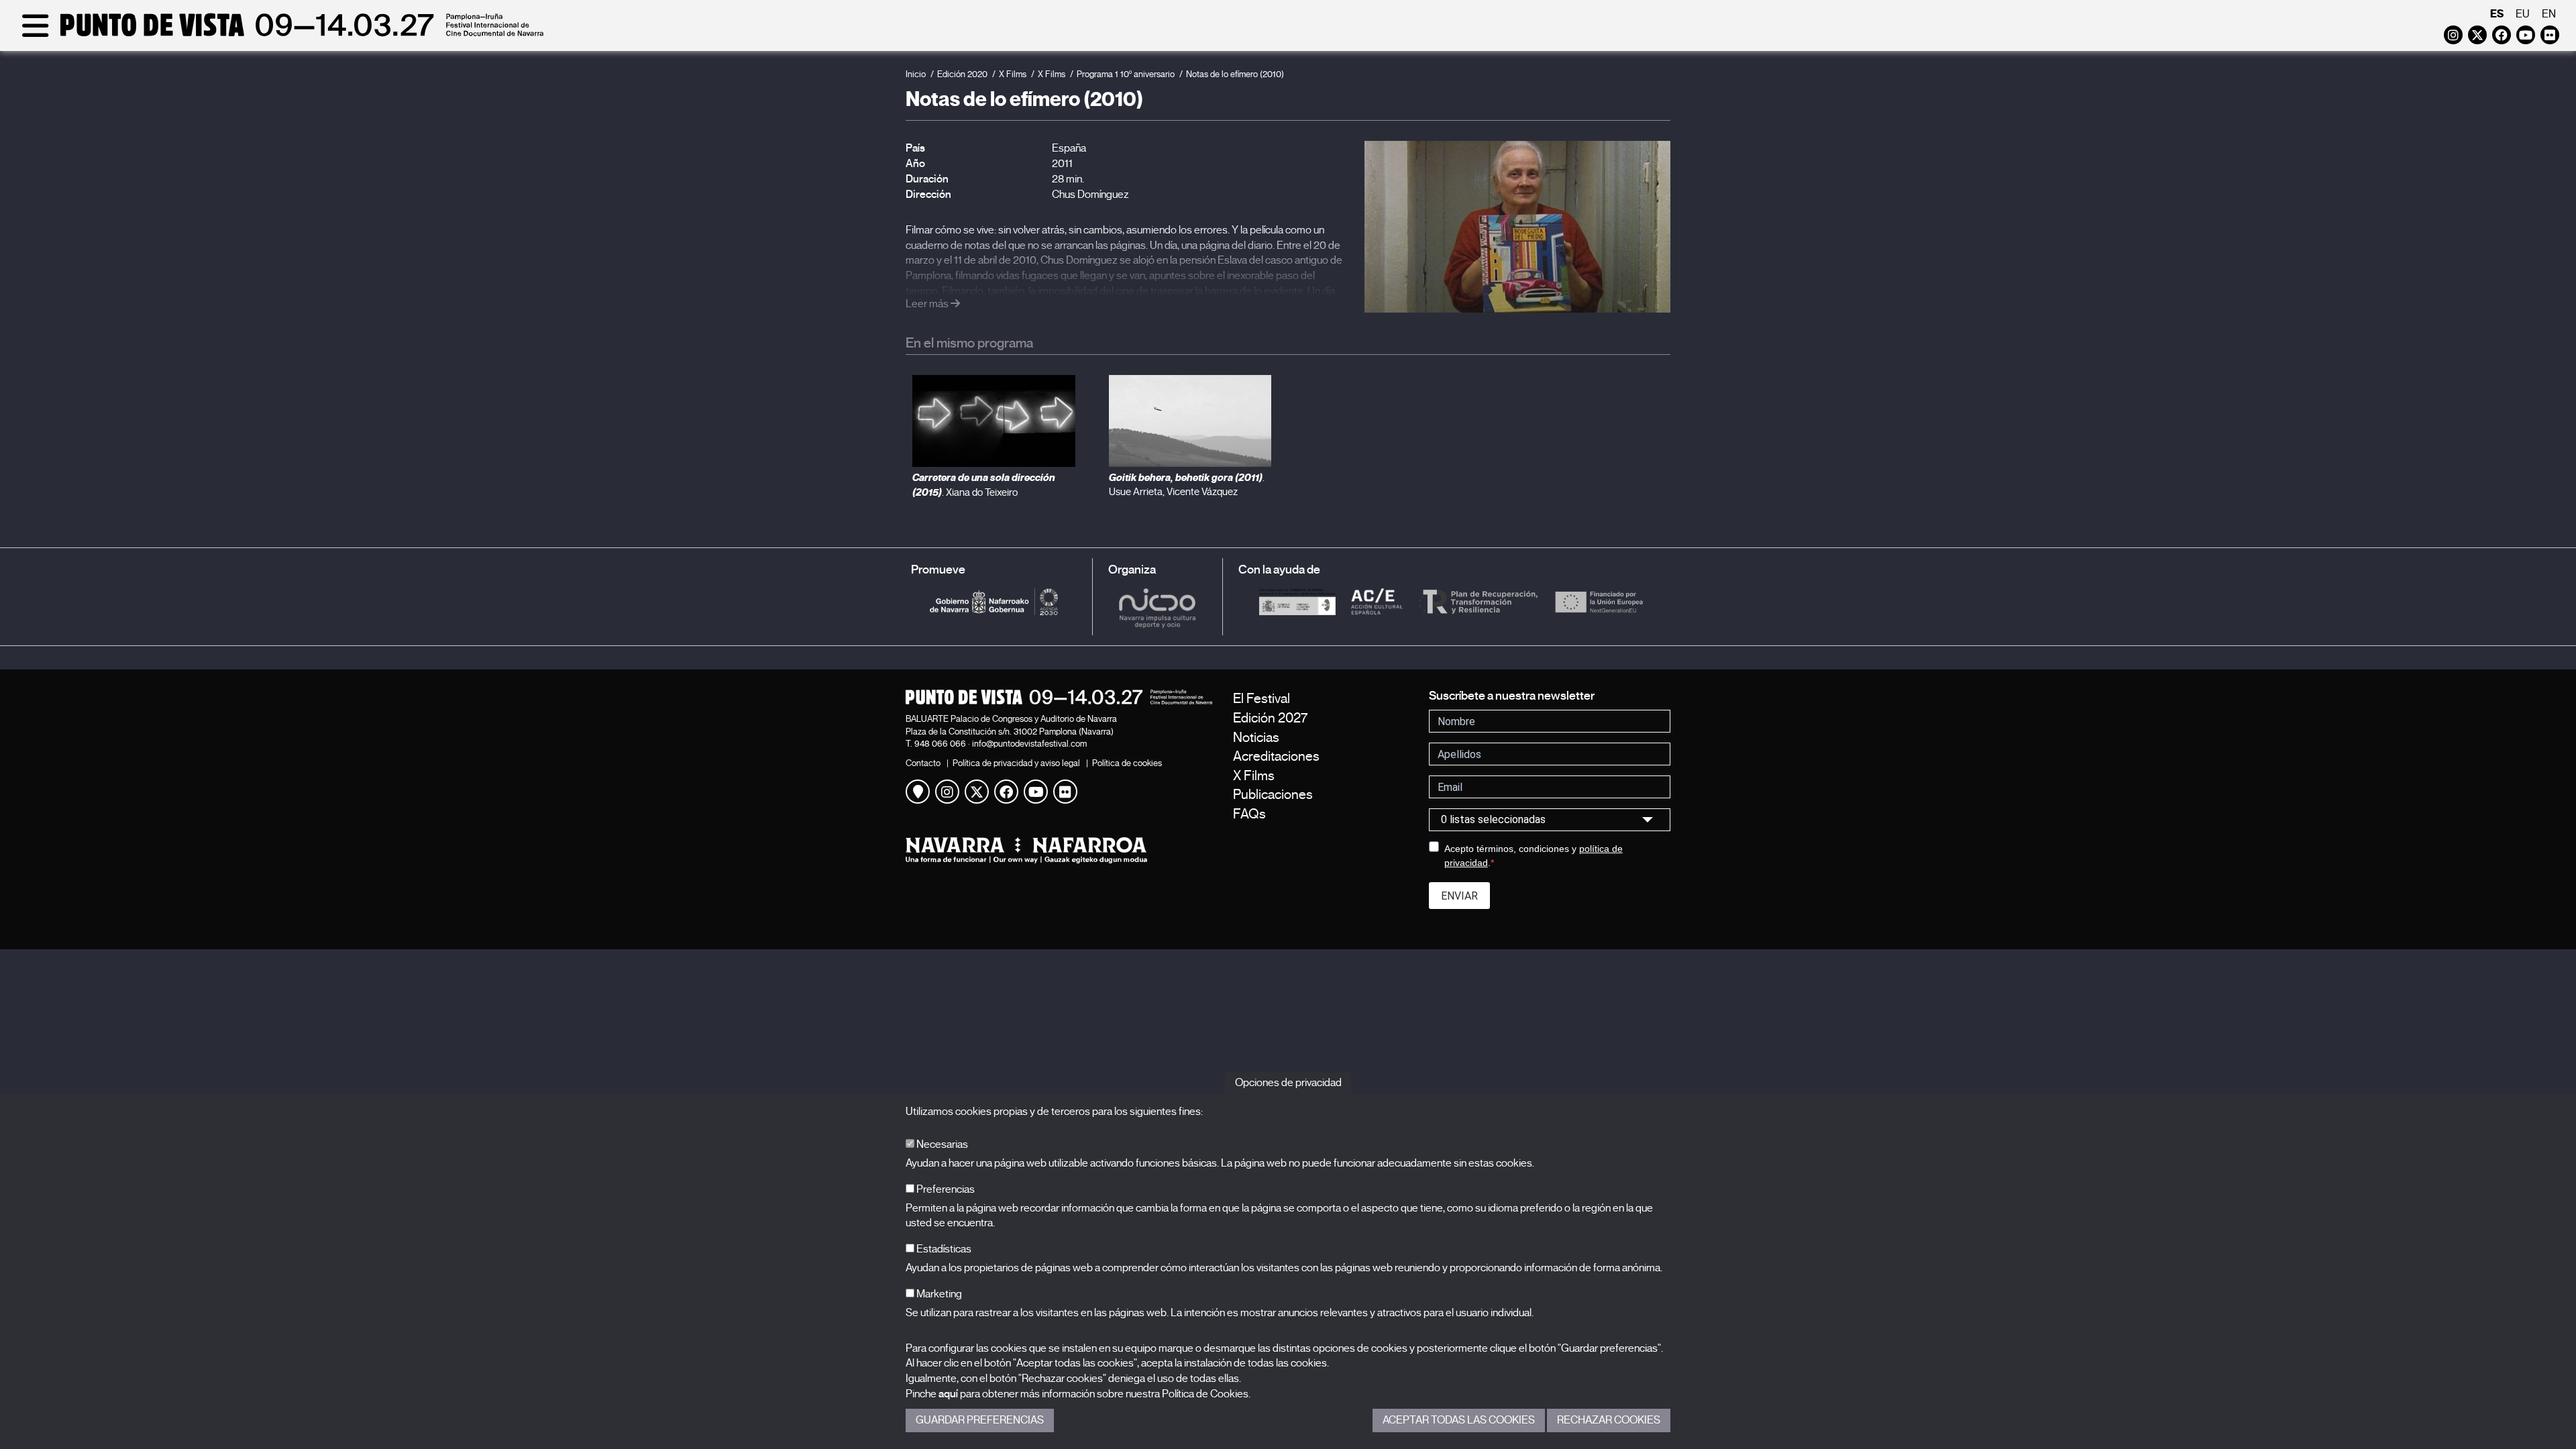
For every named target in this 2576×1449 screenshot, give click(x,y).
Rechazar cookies (1609, 1420)
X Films (1013, 74)
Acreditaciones (1276, 756)
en (2549, 14)
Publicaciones (1273, 795)
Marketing (938, 1294)
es (2497, 14)
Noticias (1256, 738)
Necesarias (941, 1144)
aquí (948, 1394)
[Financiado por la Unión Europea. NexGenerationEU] (1599, 602)
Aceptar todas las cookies (1459, 1420)
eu (2523, 14)
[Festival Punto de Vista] (280, 35)
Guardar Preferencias (980, 1420)
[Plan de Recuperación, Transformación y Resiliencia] (1478, 602)
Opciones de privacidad (1288, 1083)
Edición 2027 (1270, 718)
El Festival (1262, 699)
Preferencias (945, 1189)
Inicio (916, 74)
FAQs (1249, 814)
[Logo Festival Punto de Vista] (1059, 697)
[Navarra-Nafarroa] (1059, 850)
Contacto (923, 763)
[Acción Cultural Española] (1377, 602)
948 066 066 (940, 744)
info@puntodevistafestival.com (1029, 744)
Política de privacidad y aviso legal (1016, 763)
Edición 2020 (962, 74)
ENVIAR (1459, 896)
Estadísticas (943, 1249)
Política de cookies (1127, 763)
